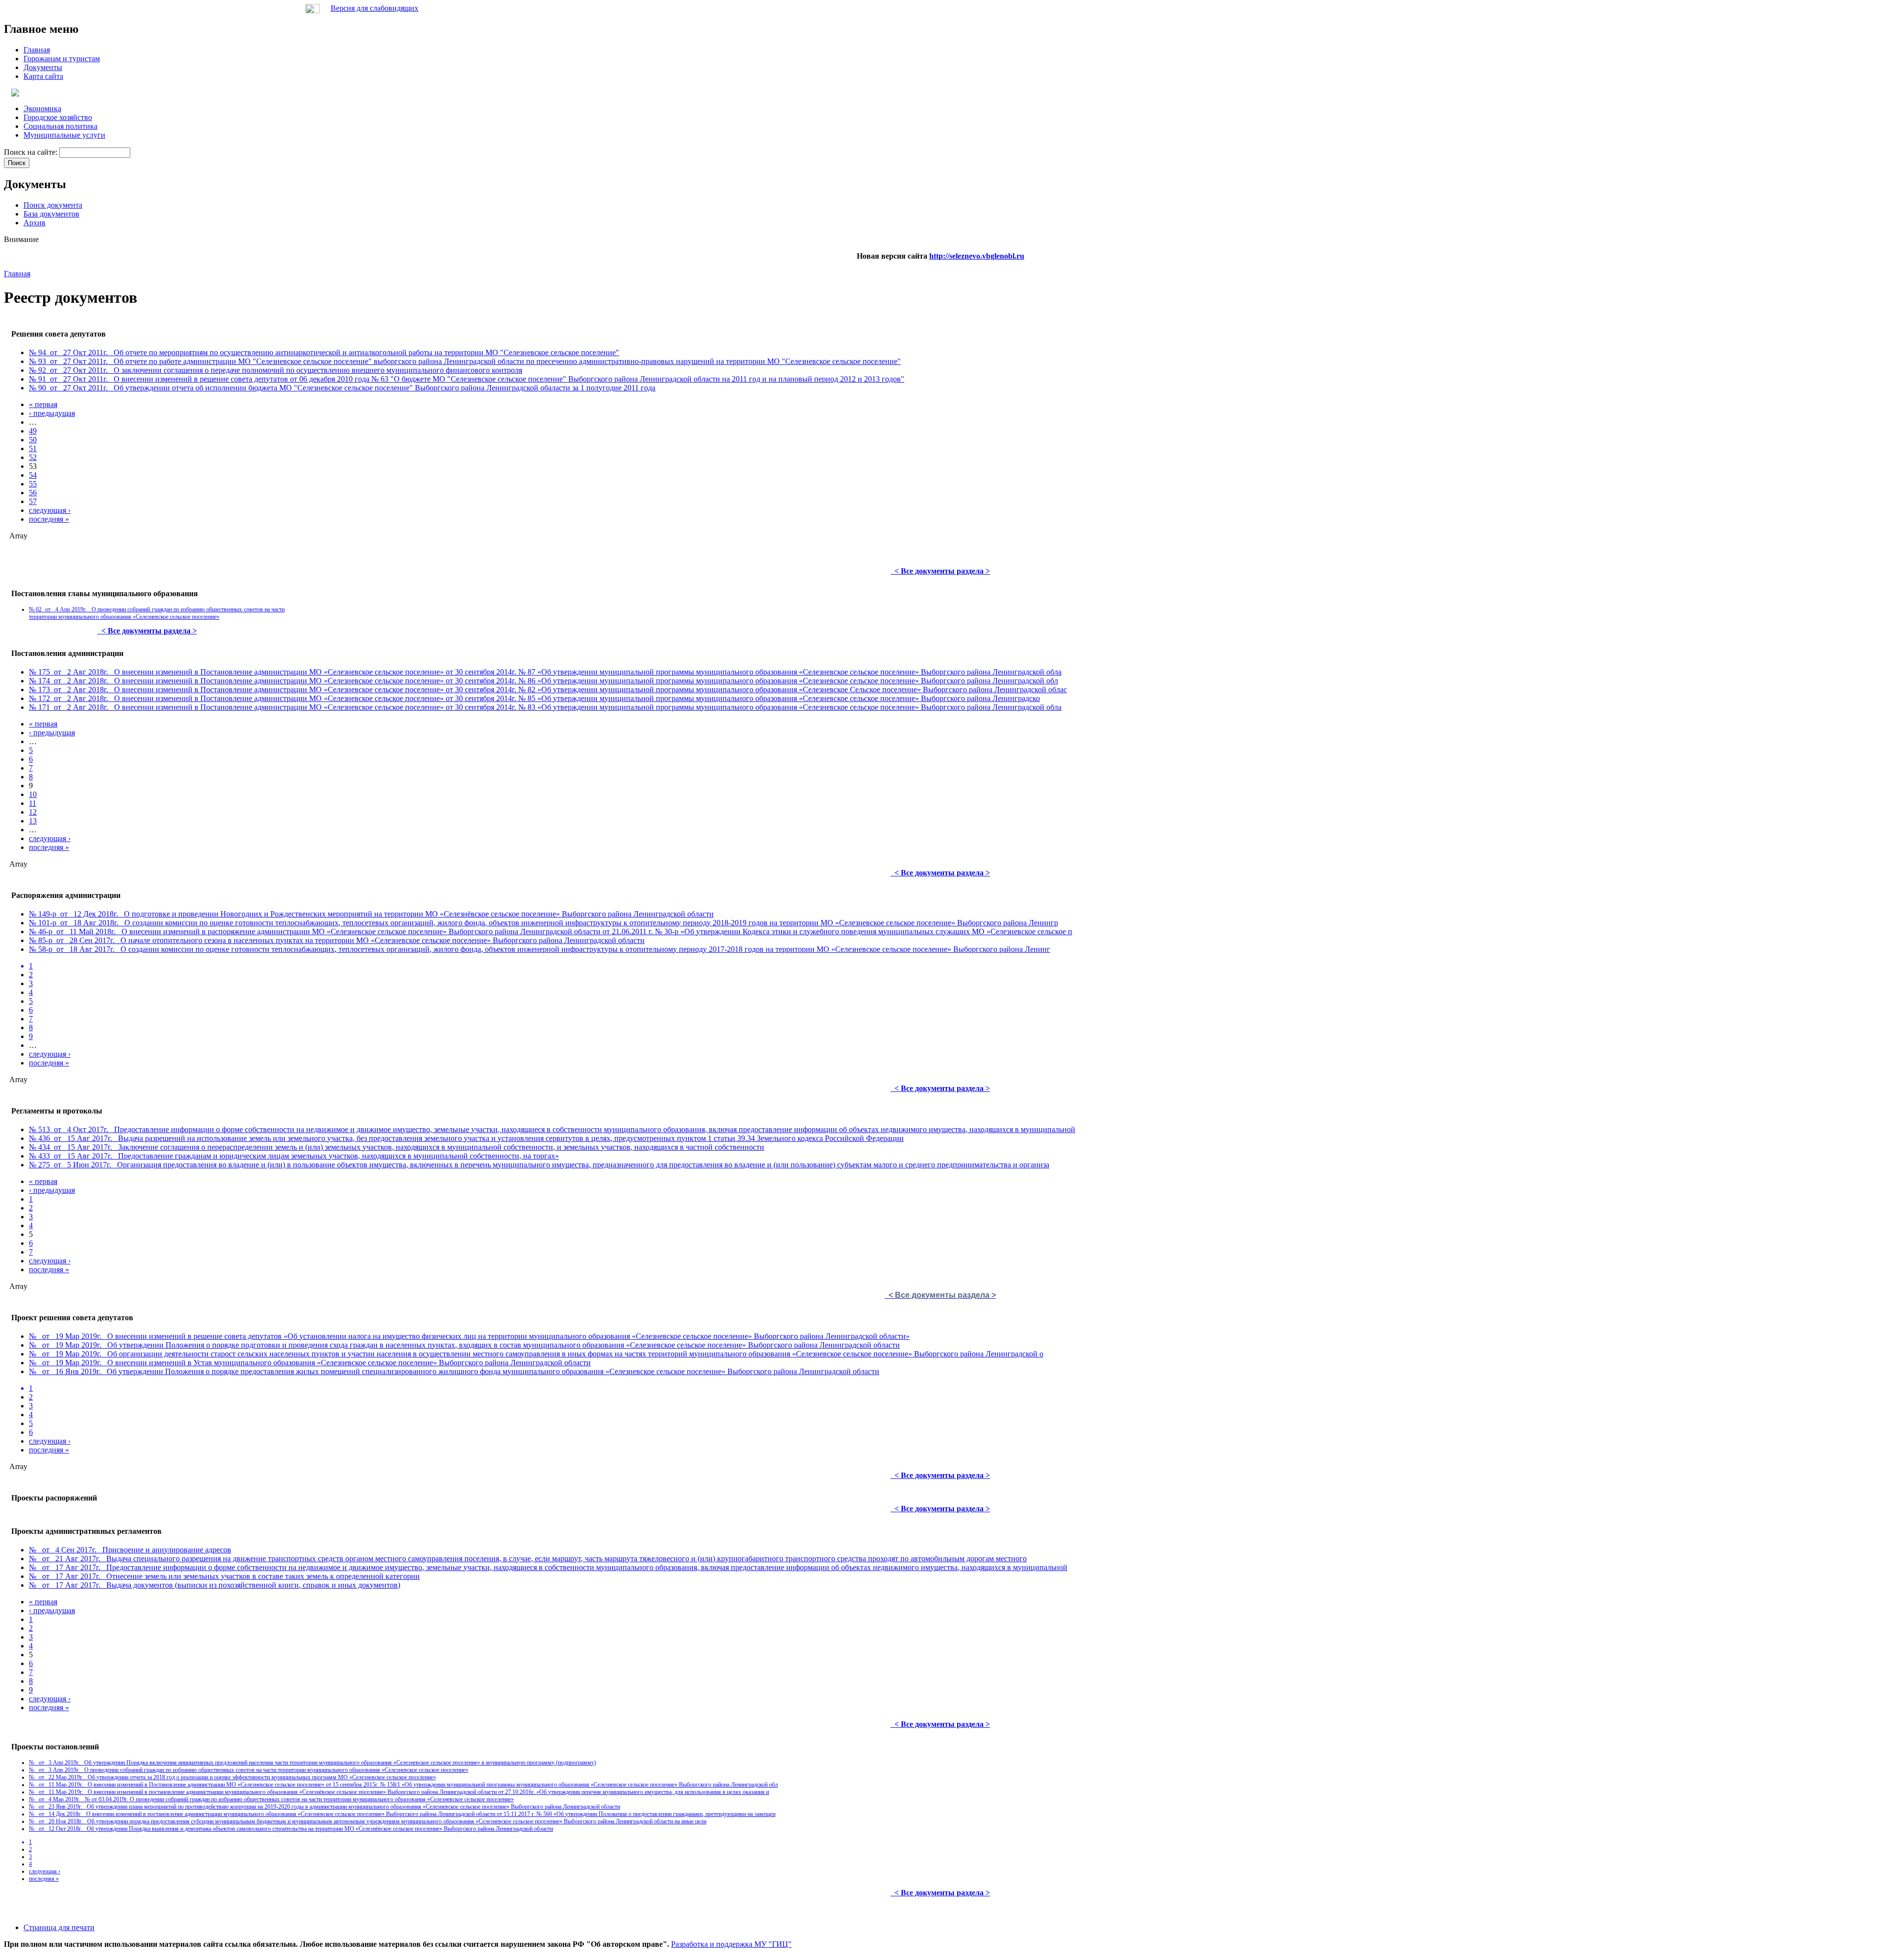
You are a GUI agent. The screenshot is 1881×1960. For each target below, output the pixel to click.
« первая (43, 404)
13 (33, 821)
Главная (17, 274)
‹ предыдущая (52, 413)
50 (33, 440)
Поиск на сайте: (32, 152)
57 (33, 501)
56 (33, 493)
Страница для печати (59, 1927)
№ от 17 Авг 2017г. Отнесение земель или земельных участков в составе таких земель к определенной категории (224, 1576)
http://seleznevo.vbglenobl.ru (977, 256)
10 (33, 794)
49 (33, 431)
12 (33, 812)
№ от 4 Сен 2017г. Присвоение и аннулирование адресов (130, 1550)
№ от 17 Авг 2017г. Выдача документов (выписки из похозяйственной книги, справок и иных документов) (215, 1585)
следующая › (50, 510)
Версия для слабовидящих (374, 8)
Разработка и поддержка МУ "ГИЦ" (731, 1944)
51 (33, 448)
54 (33, 475)
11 (33, 803)
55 (33, 484)
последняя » (49, 519)
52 (33, 457)
